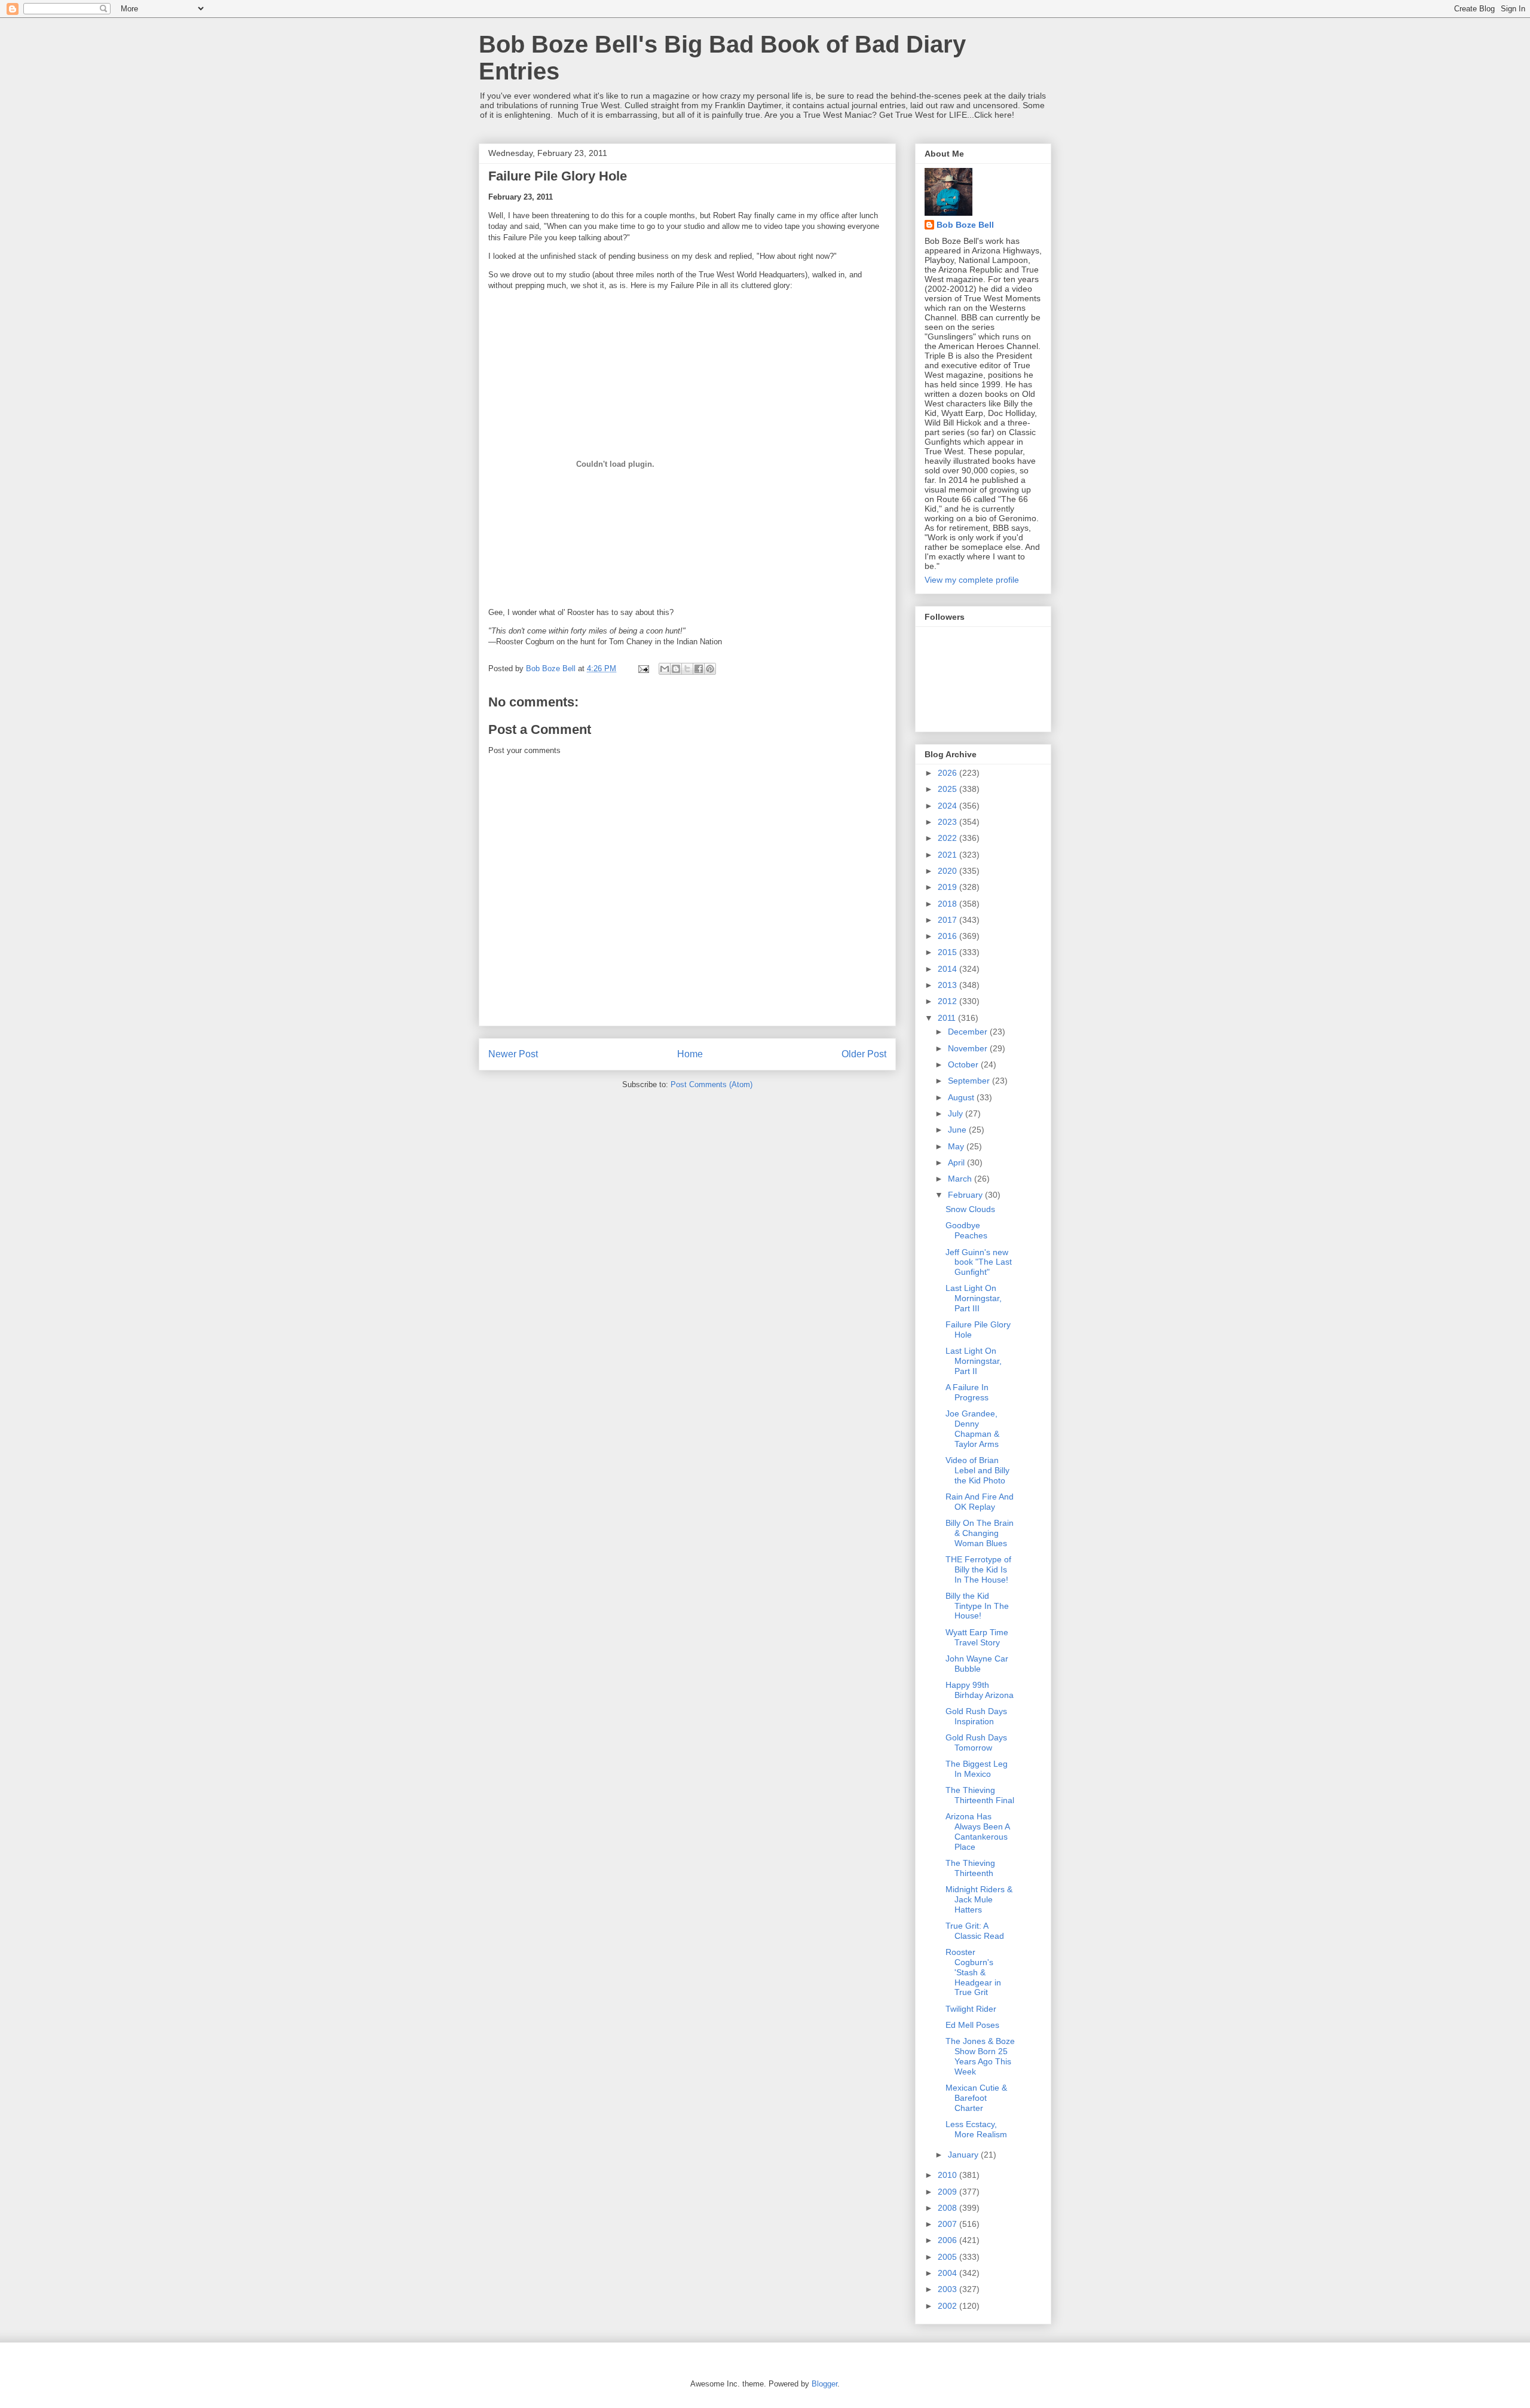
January (964, 2155)
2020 (948, 871)
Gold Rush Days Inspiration (976, 1716)
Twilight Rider (971, 2009)
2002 (948, 2306)
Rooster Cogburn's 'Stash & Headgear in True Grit (973, 1972)
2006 (948, 2240)
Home (690, 1054)
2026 (948, 773)
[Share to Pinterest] (710, 669)
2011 (948, 1018)
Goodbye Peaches (966, 1230)
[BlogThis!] (676, 669)
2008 (948, 2208)
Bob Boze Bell (965, 225)
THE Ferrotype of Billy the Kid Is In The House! (978, 1569)
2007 (948, 2224)
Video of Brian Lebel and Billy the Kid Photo (977, 1470)
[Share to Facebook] (699, 669)
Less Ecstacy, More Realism (976, 2129)
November (969, 1048)
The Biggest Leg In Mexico (977, 1769)
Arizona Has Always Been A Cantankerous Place (977, 1831)
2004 (948, 2273)
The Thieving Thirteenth (970, 1868)
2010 (948, 2175)
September (970, 1081)
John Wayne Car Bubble (977, 1664)
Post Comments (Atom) (712, 1084)
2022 (948, 838)
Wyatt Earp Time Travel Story (977, 1637)
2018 (948, 904)
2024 (948, 806)
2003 (948, 2289)
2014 (948, 969)
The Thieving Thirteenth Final (980, 1795)
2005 (948, 2257)
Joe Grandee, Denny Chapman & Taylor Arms (972, 1428)
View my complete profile (972, 580)
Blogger (824, 2384)
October (964, 1064)
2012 (948, 1001)
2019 (948, 887)
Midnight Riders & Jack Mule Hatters (979, 1899)
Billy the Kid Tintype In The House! (977, 1606)
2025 (948, 789)
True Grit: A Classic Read (975, 1931)
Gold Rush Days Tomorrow (976, 1742)
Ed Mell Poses (972, 2025)
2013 (948, 985)
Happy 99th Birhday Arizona (980, 1690)
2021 (948, 855)
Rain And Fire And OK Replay (980, 1502)
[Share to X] (687, 669)
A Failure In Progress (967, 1392)
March (961, 1179)
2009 (948, 2192)
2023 (948, 822)
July (957, 1113)
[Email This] (665, 669)
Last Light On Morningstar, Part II (974, 1361)
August (962, 1097)
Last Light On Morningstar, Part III (974, 1298)
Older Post (864, 1054)
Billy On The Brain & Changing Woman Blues (980, 1533)
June (958, 1130)
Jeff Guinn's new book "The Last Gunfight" (979, 1262)
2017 (948, 920)
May (957, 1146)
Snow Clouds (970, 1209)
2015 (948, 952)
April (957, 1162)
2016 (948, 936)
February (966, 1195)
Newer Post (513, 1054)
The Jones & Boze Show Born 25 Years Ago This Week (980, 2056)
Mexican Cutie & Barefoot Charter (976, 2098)
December (969, 1032)
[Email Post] (643, 668)
